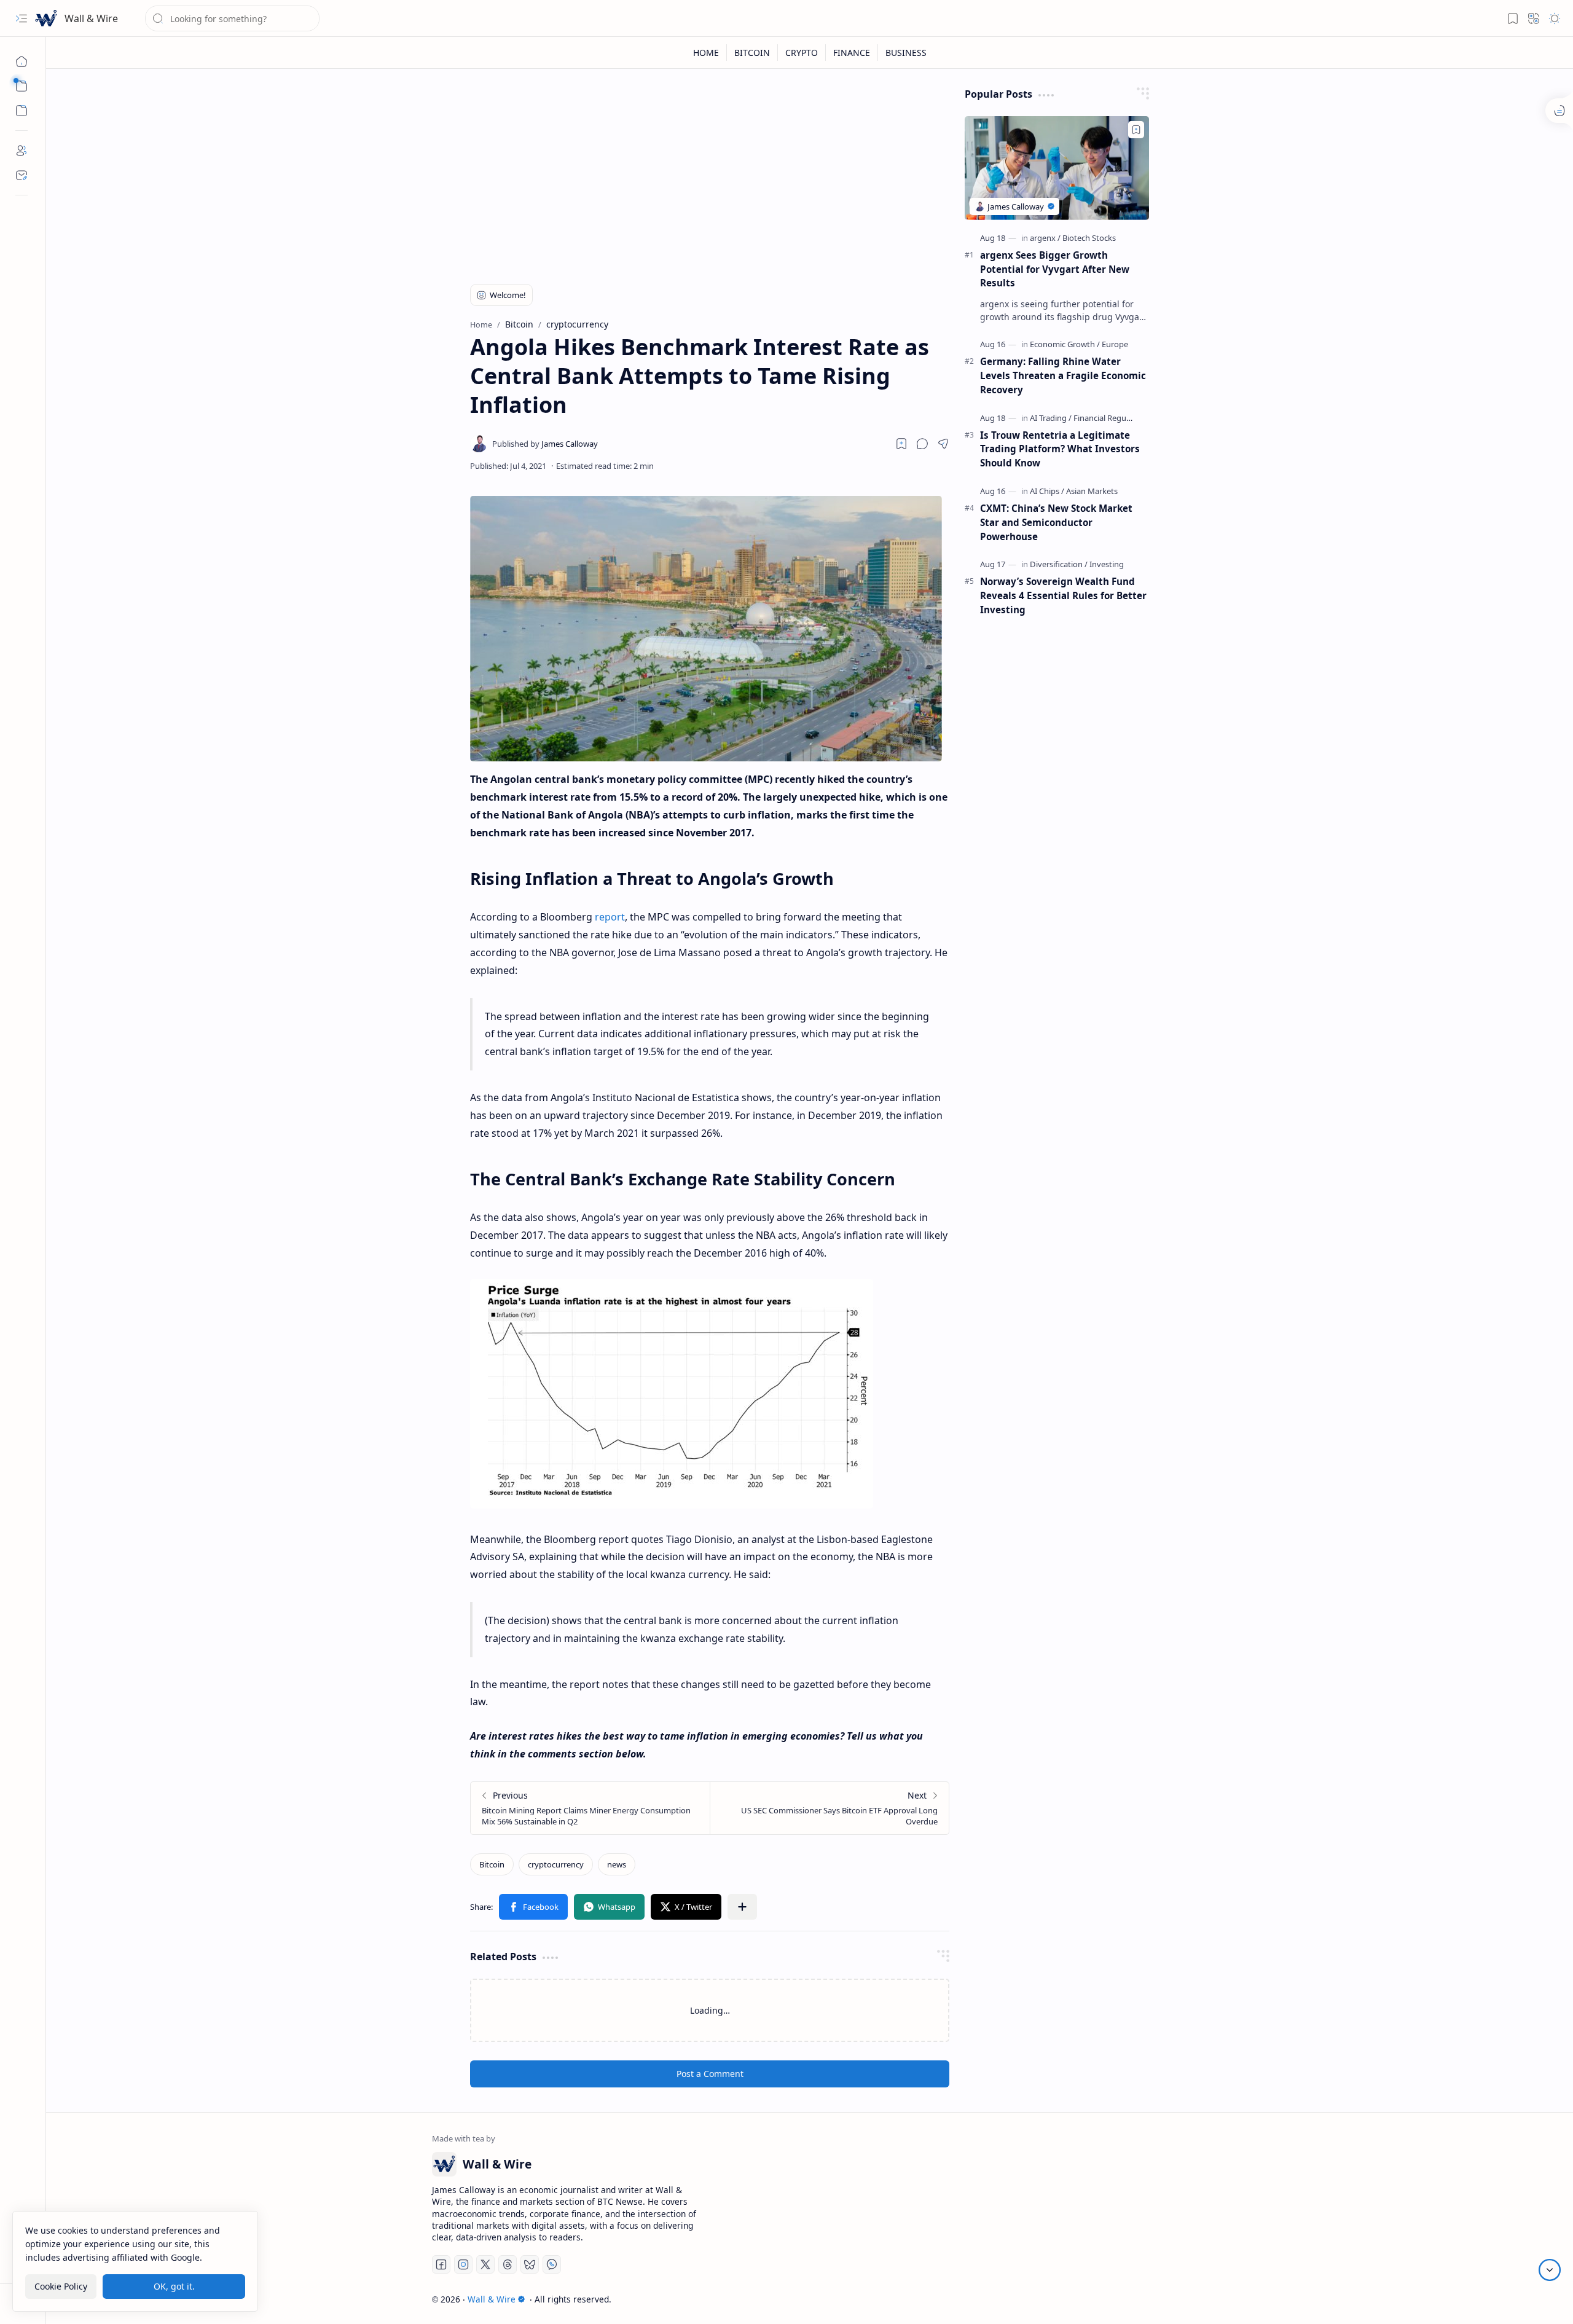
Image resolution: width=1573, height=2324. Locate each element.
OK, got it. (174, 2286)
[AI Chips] (1047, 491)
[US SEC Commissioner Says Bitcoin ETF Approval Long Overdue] (829, 1808)
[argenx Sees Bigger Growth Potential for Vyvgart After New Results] (1057, 168)
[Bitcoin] (492, 1864)
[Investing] (1107, 564)
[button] (22, 18)
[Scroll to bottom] (1550, 2270)
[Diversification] (1059, 564)
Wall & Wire (91, 18)
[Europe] (1115, 344)
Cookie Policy (61, 2286)
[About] (22, 151)
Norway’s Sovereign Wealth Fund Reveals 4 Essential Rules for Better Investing (1063, 595)
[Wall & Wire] (46, 18)
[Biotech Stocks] (1089, 238)
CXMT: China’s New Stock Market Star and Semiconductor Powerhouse (1056, 522)
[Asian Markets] (1092, 491)
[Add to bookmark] (1136, 130)
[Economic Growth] (1065, 344)
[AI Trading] (1051, 418)
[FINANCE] (852, 53)
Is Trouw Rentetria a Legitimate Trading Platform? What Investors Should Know (1060, 449)
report (610, 917)
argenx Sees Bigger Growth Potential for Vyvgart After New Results (1055, 269)
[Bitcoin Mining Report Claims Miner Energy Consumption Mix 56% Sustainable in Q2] (590, 1808)
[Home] (22, 61)
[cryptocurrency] (556, 1864)
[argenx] (1045, 238)
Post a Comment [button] (710, 2074)
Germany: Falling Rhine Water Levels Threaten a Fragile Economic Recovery (1063, 375)
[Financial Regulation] (1110, 418)
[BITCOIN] (752, 53)
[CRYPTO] (802, 53)
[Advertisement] (710, 173)
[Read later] (901, 444)
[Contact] (22, 175)
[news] (617, 1864)
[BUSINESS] (906, 53)
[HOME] (706, 53)
